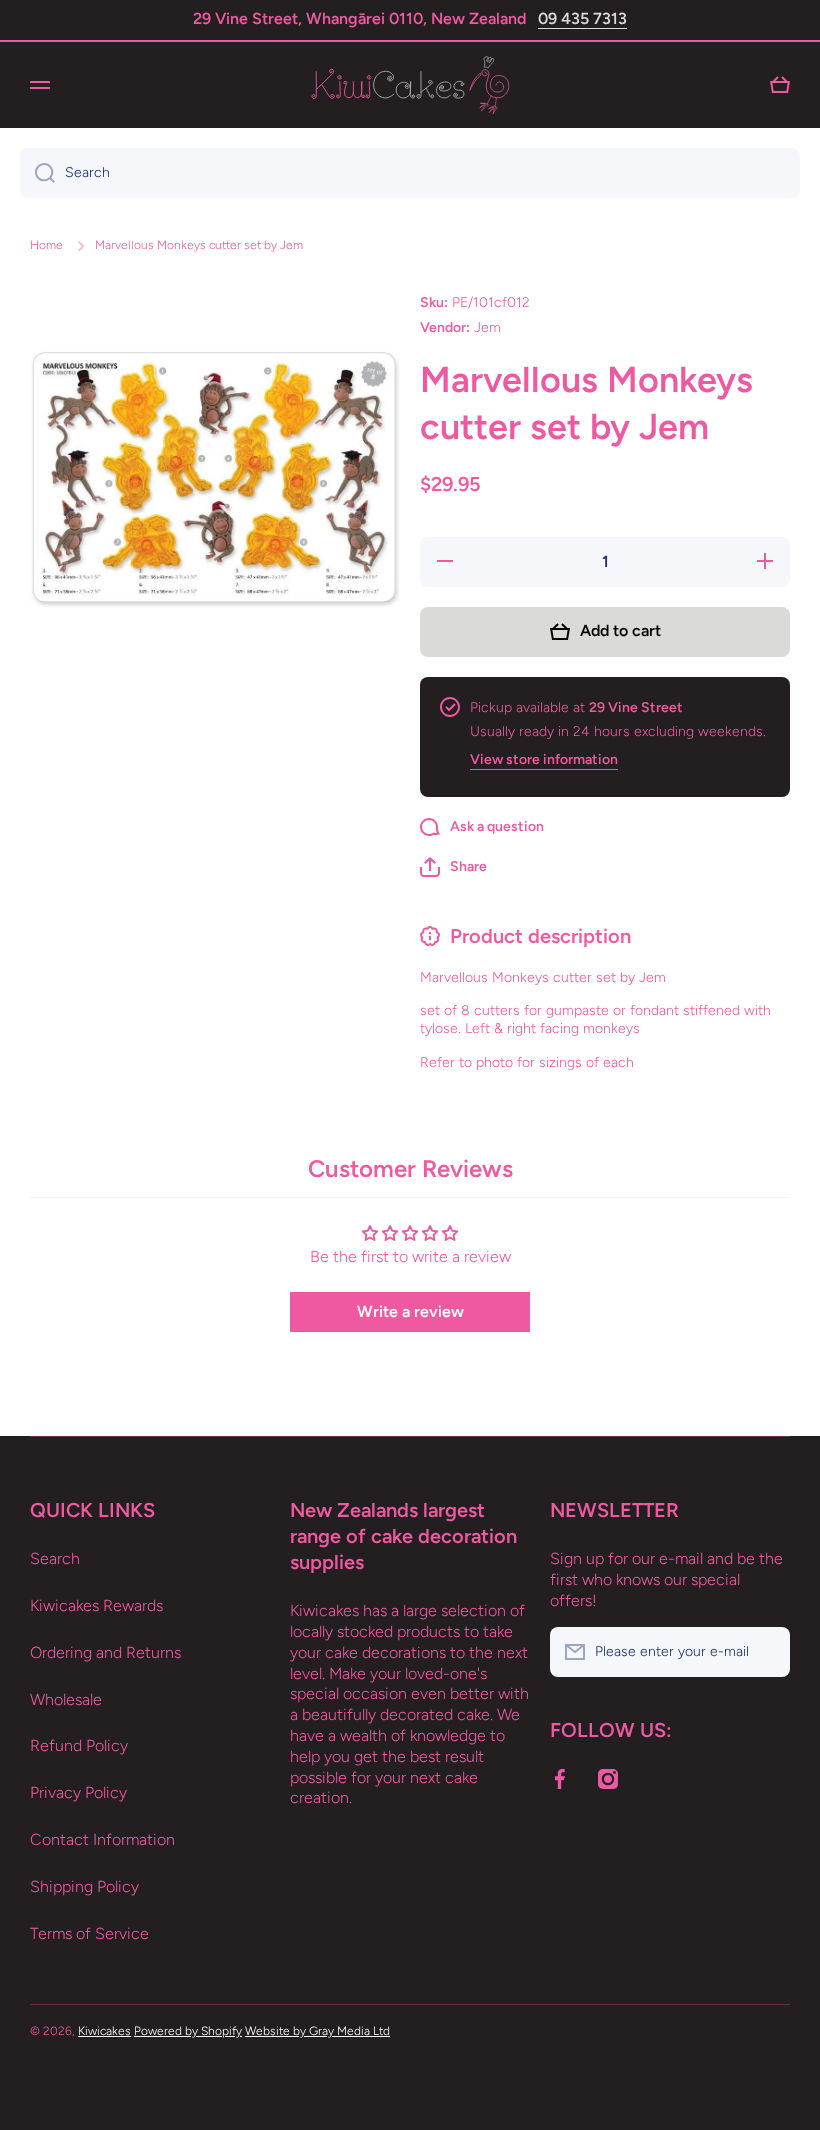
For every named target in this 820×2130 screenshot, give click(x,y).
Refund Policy (79, 1745)
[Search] (37, 173)
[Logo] (410, 85)
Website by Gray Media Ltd (317, 2031)
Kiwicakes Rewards (96, 1605)
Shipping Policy (84, 1886)
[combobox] (410, 173)
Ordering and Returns (105, 1652)
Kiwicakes (104, 2031)
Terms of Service (89, 1933)
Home (46, 245)
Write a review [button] (410, 1311)
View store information (544, 759)
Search (55, 1558)
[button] (453, 867)
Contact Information (102, 1839)
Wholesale (66, 1699)
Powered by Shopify (188, 2031)
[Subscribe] (765, 1652)
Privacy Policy (78, 1792)
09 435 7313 (582, 18)
